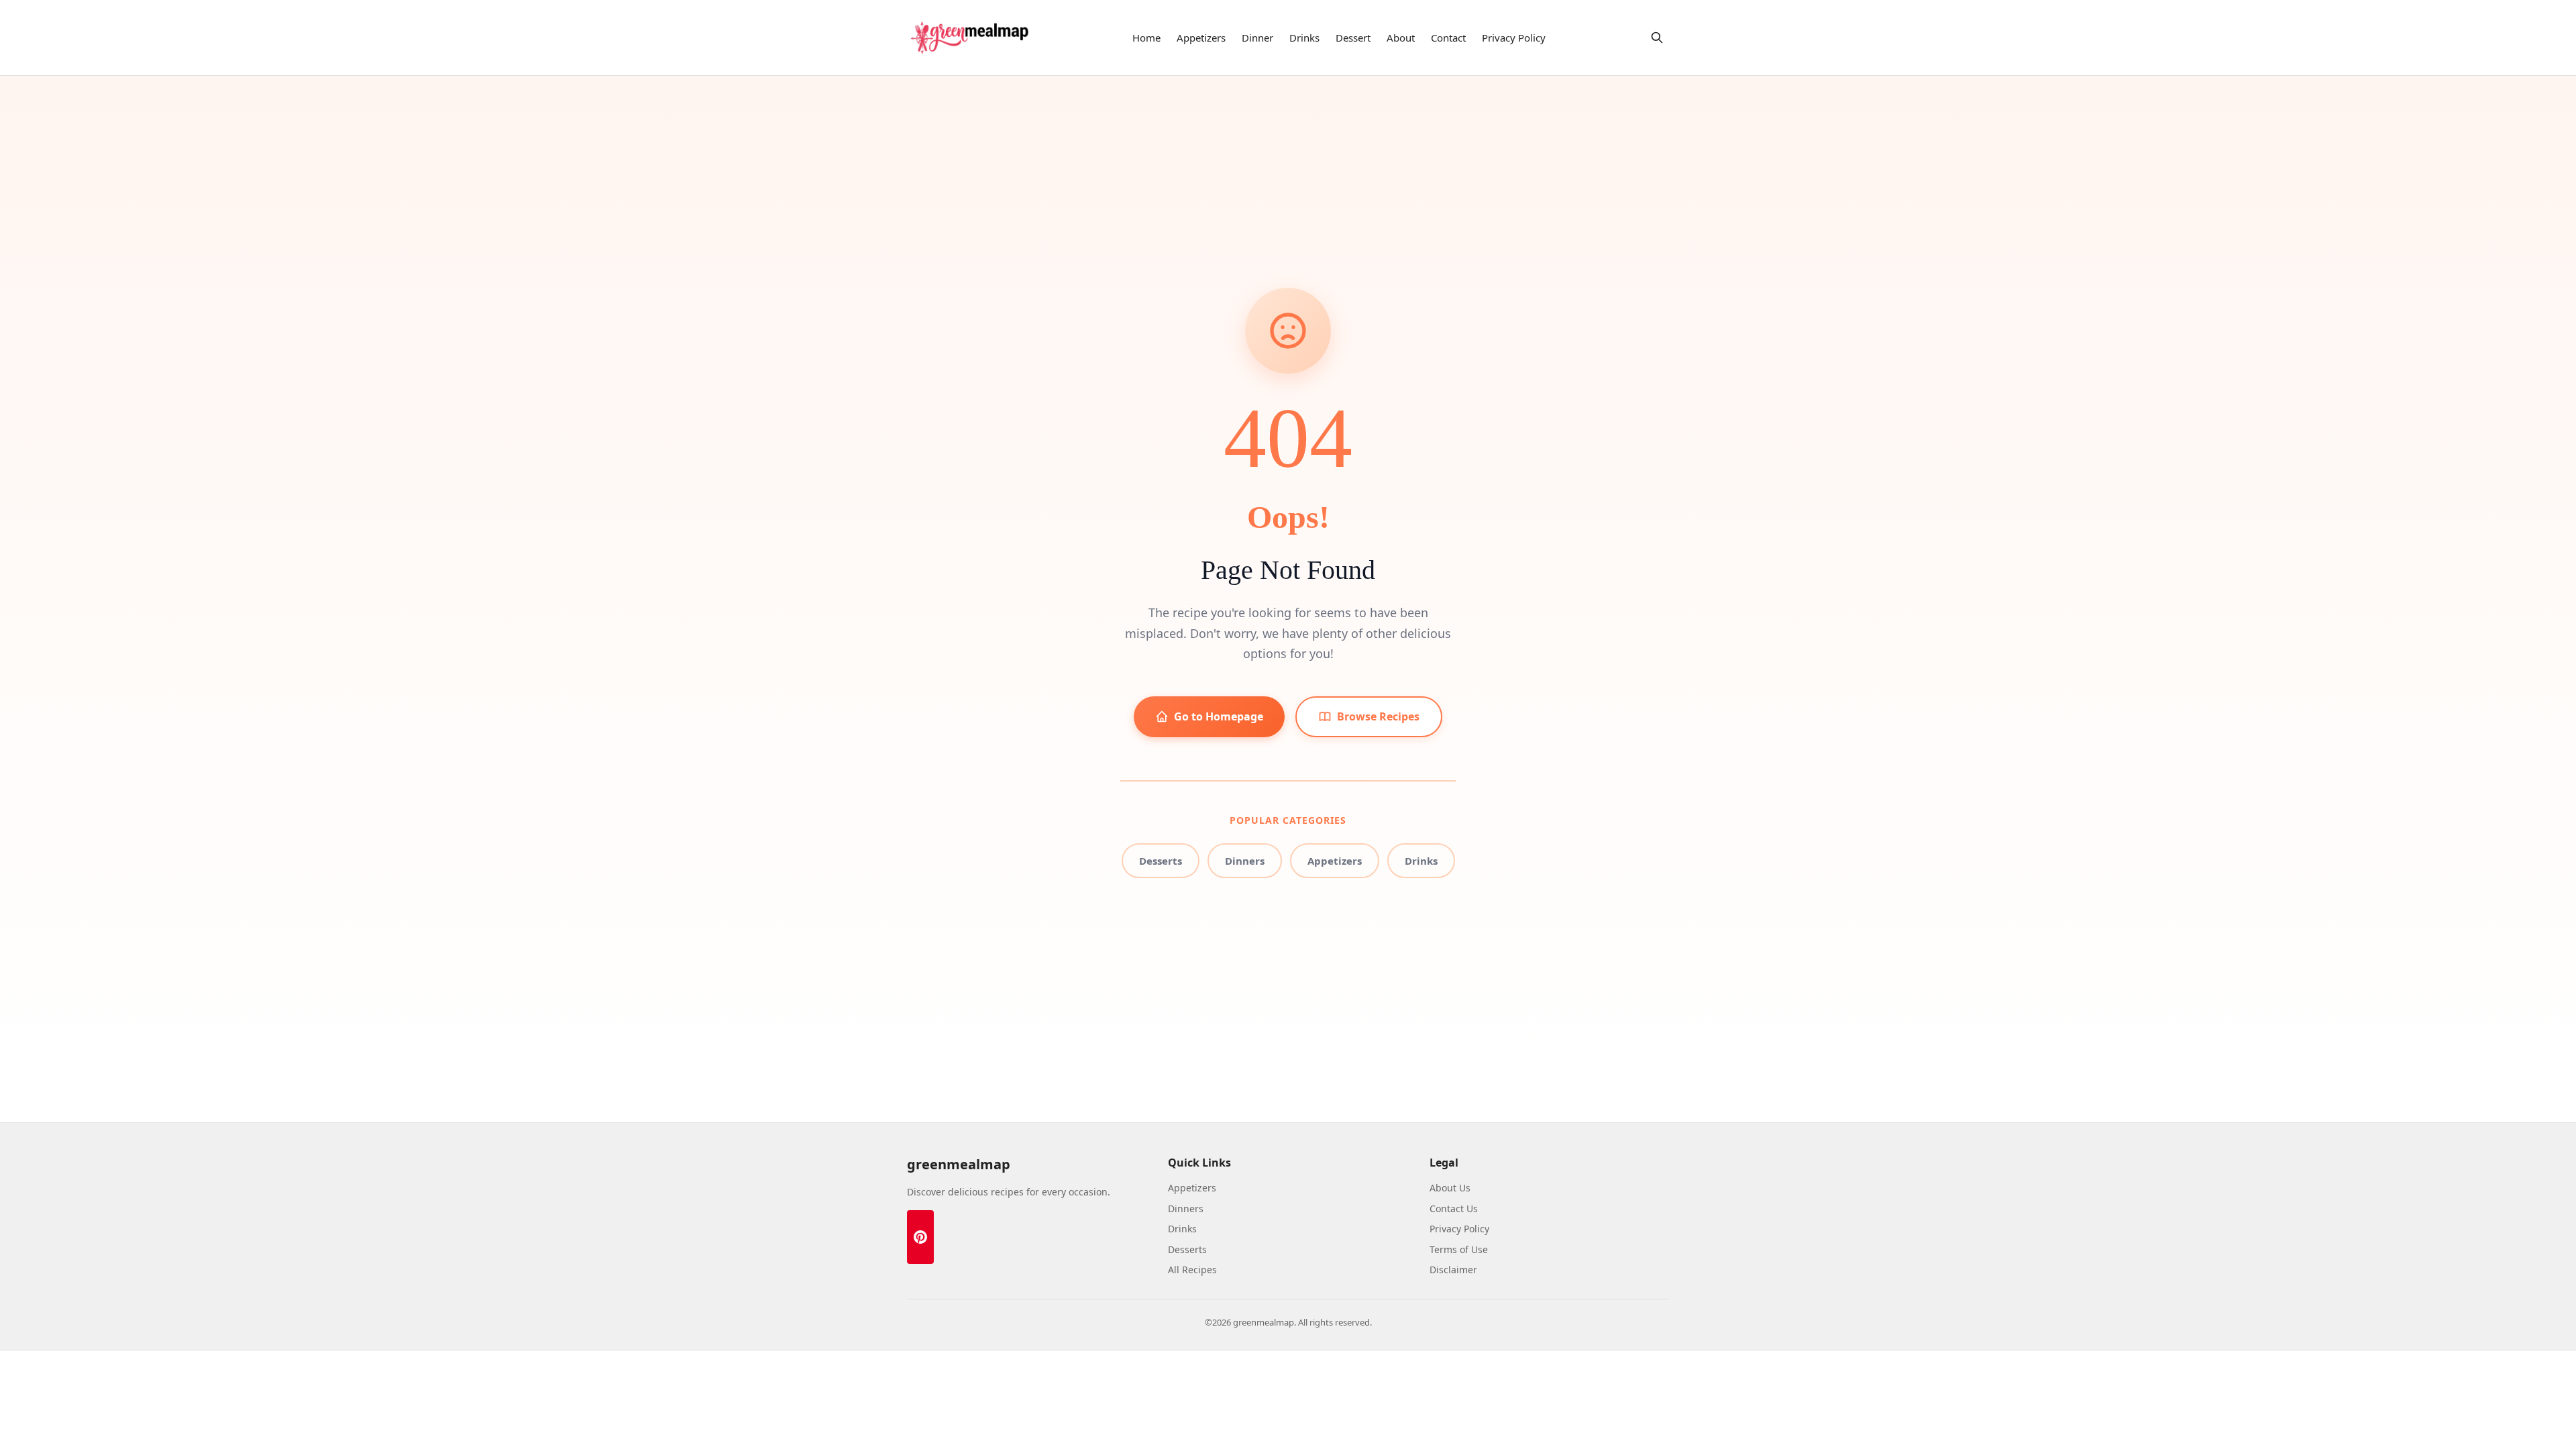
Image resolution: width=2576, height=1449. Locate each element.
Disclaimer (1453, 1270)
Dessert (1353, 38)
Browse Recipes (1378, 716)
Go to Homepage (1219, 716)
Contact (1448, 38)
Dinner (1257, 38)
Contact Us (1454, 1209)
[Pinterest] (920, 1237)
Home (1146, 38)
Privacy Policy (1514, 38)
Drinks (1304, 38)
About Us (1450, 1188)
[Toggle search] (1657, 38)
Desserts (1161, 861)
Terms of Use (1459, 1249)
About (1401, 38)
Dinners (1245, 861)
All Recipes (1192, 1270)
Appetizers (1201, 38)
